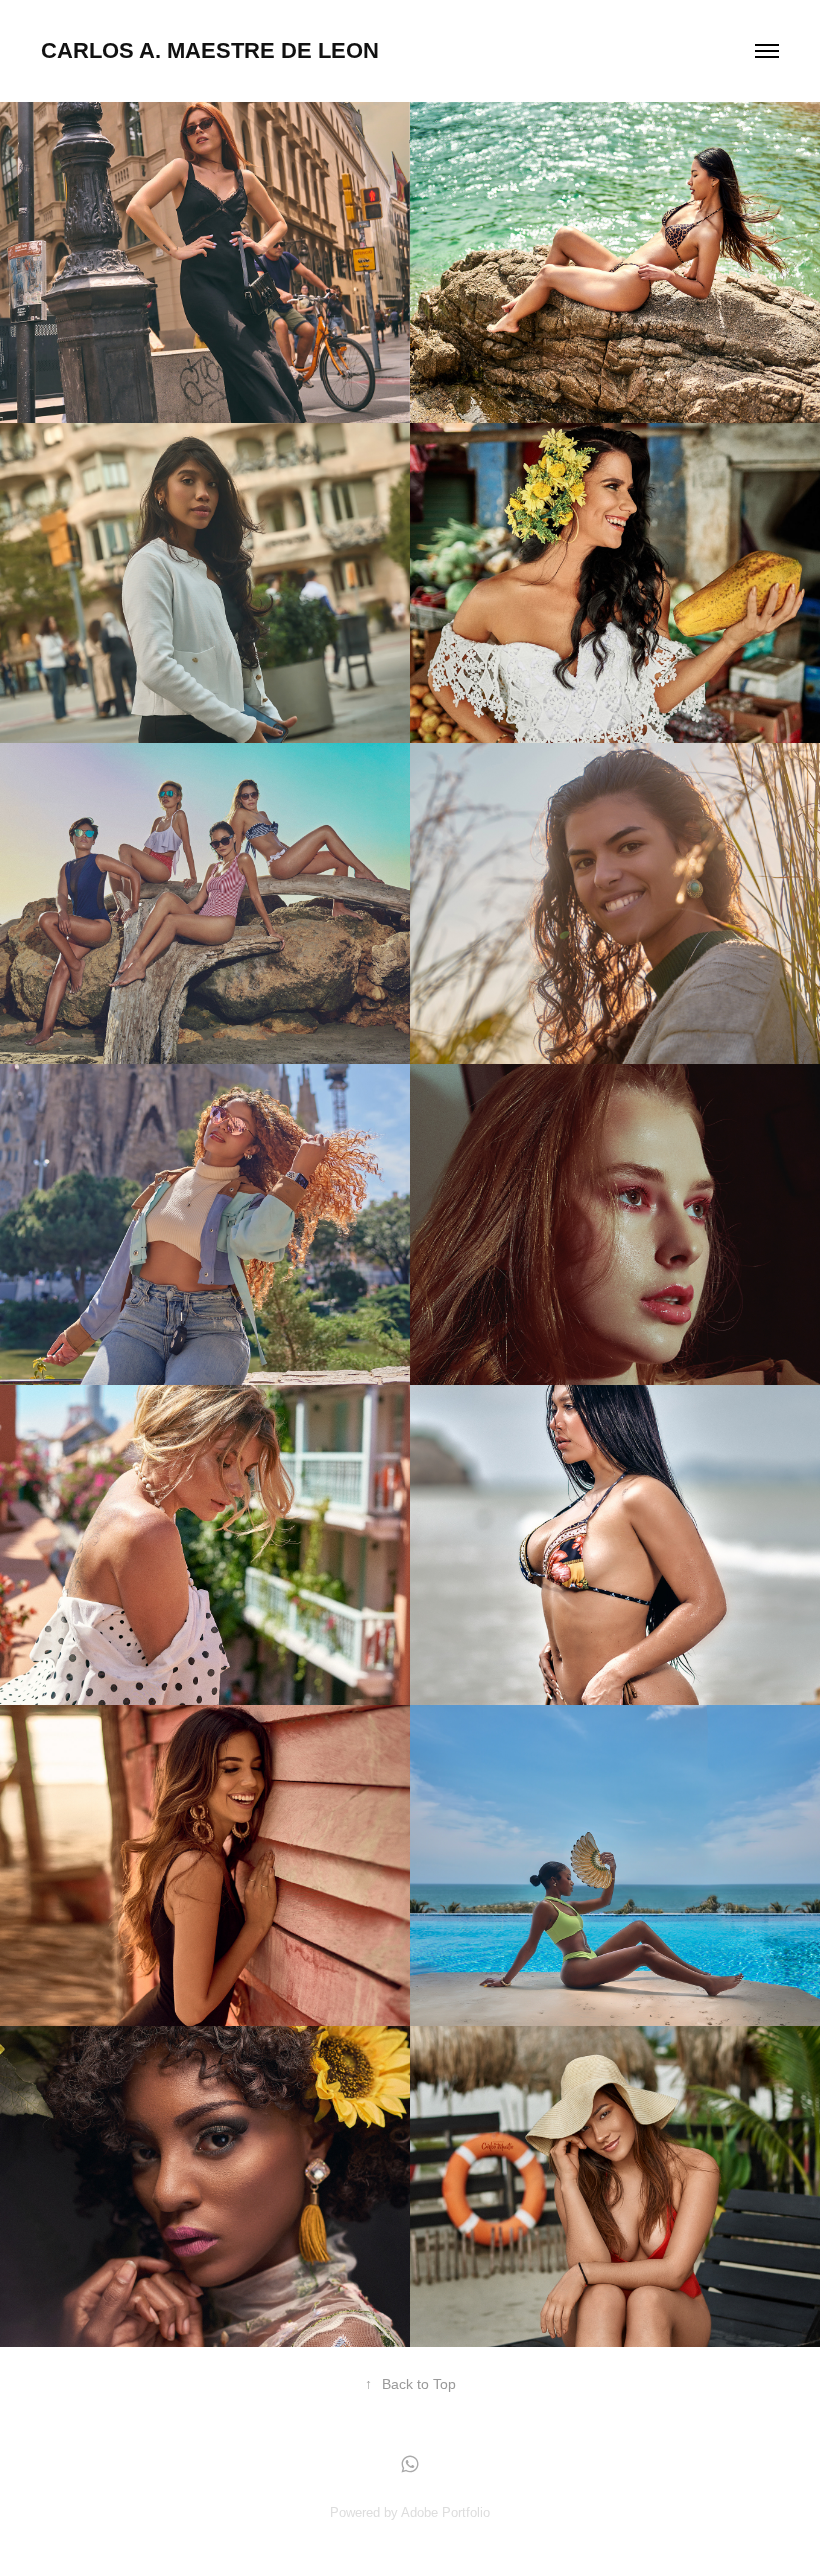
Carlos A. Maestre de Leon (210, 50)
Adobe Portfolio (445, 2512)
